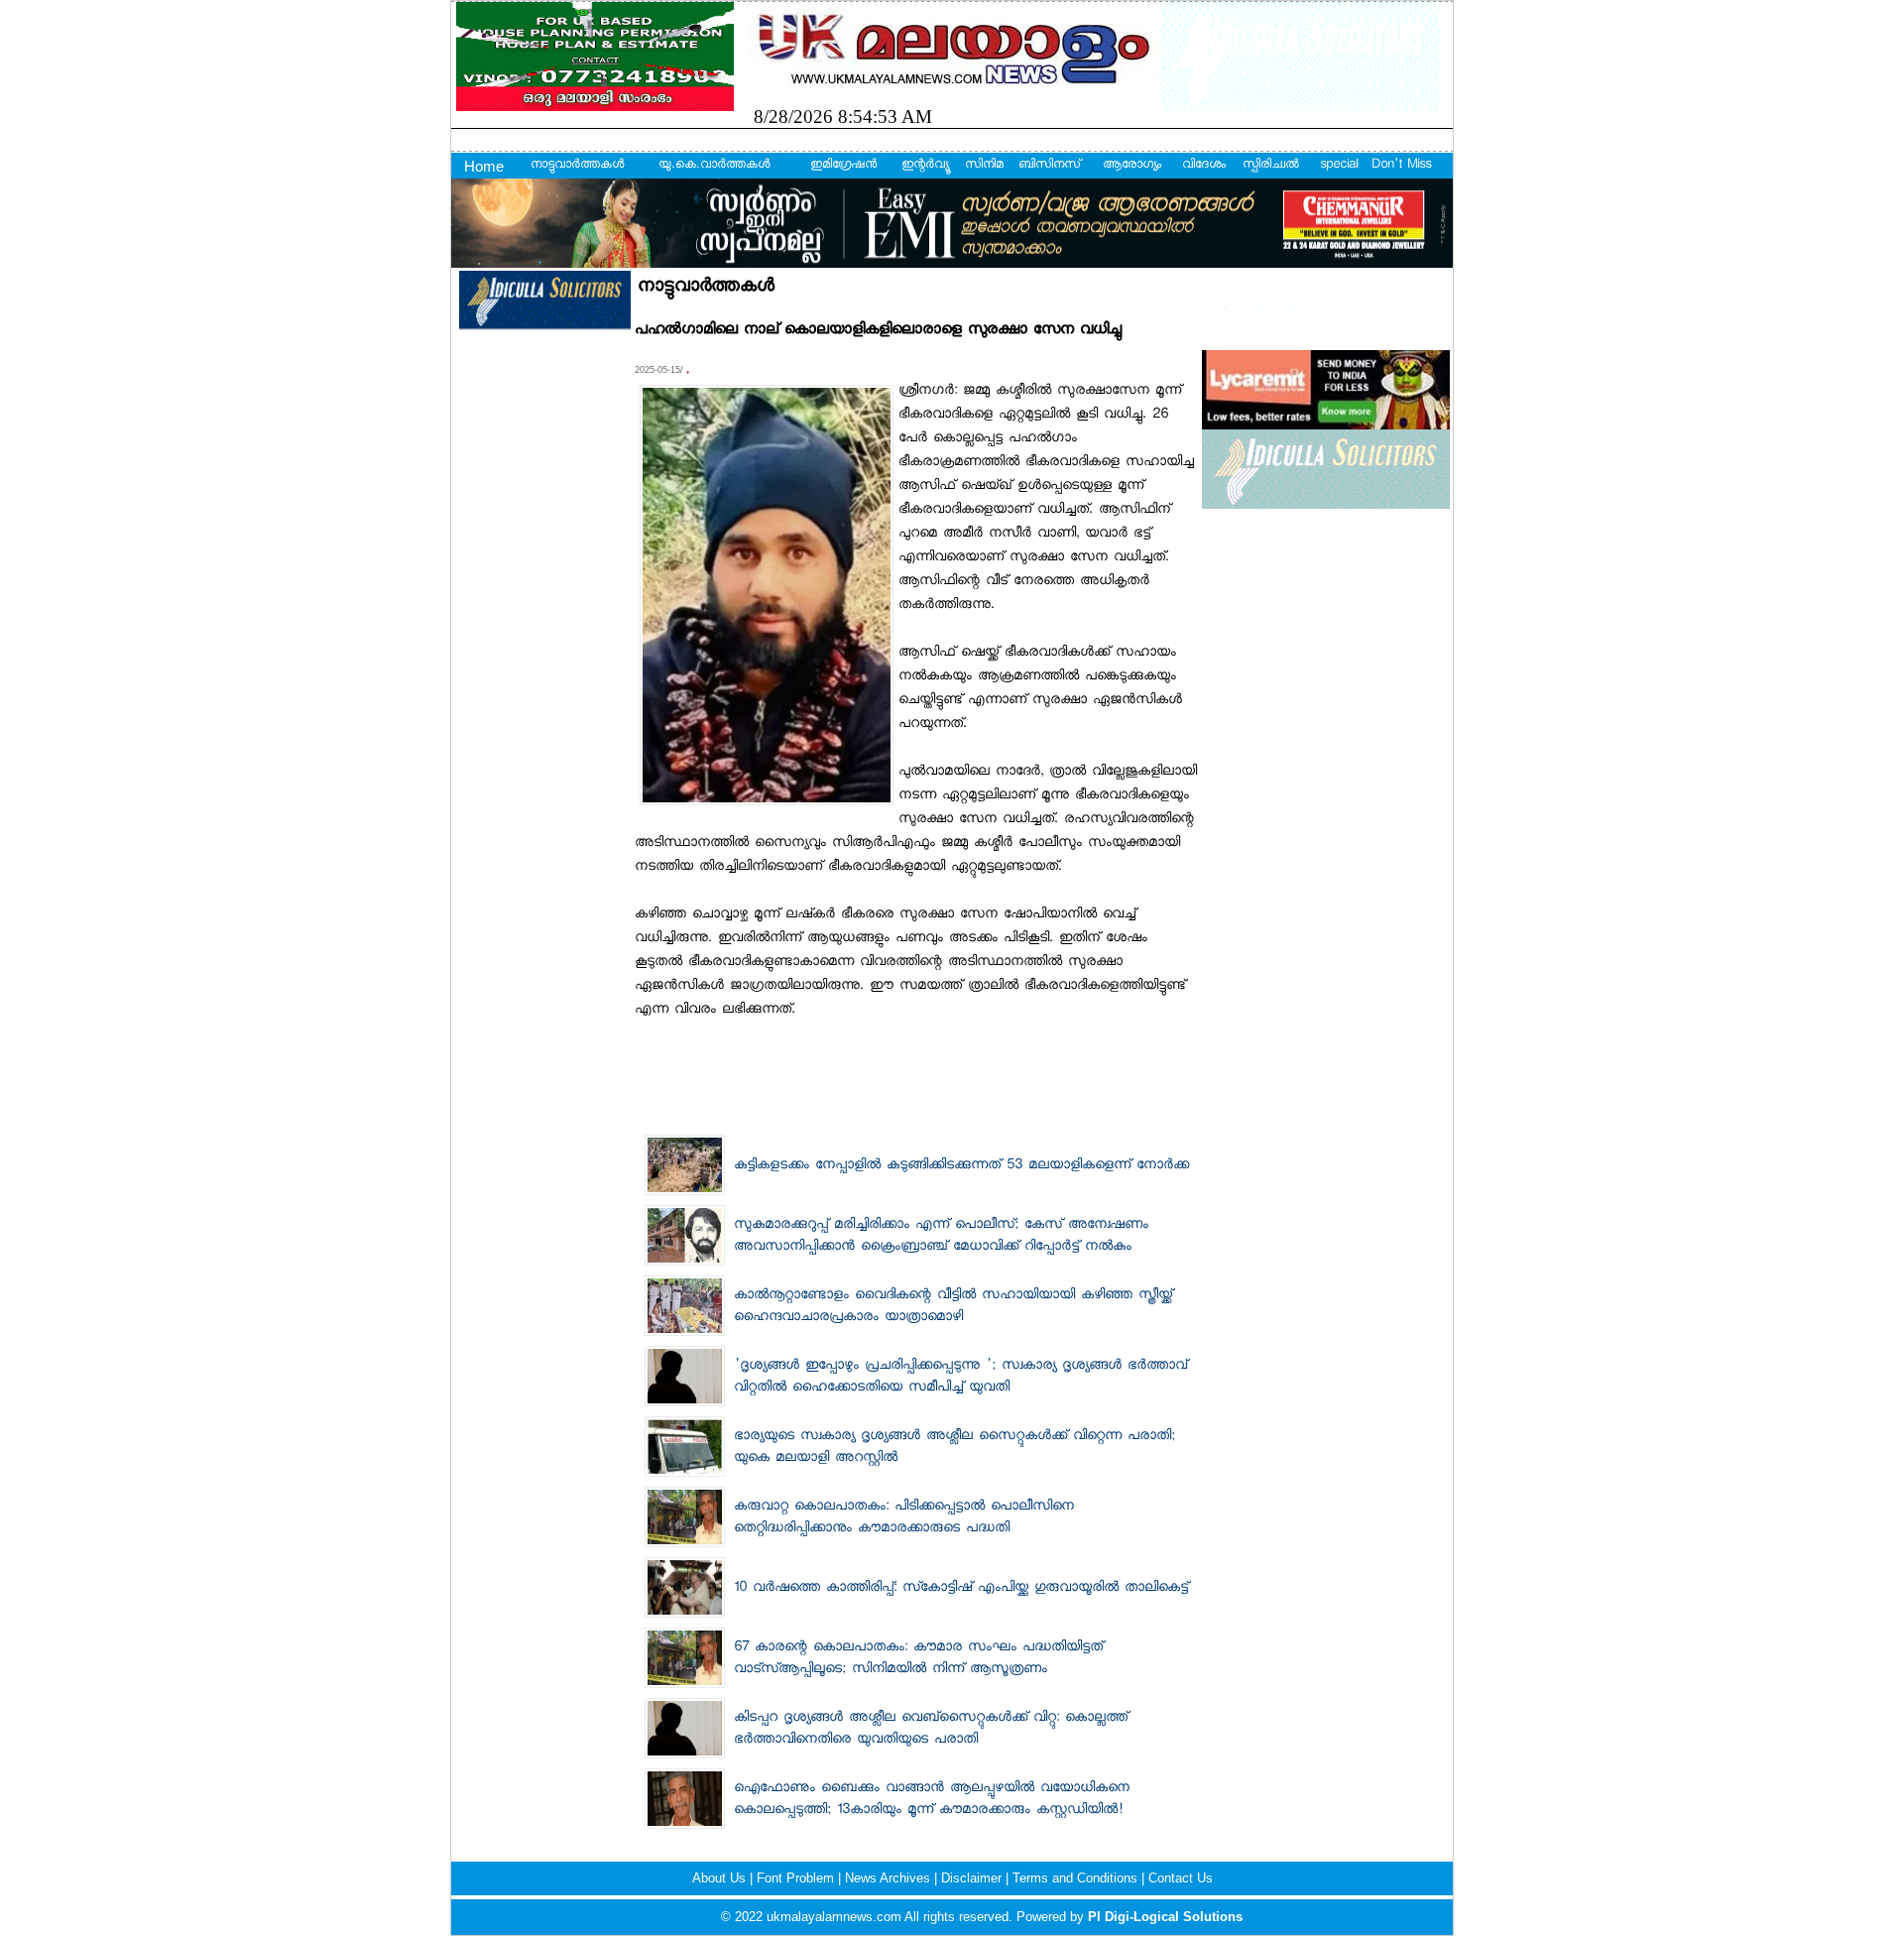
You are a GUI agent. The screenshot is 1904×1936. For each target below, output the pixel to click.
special (1339, 166)
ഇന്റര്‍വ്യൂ (925, 166)
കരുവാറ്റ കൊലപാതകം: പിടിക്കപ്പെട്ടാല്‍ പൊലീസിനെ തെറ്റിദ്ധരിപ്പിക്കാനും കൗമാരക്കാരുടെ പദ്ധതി (904, 1518)
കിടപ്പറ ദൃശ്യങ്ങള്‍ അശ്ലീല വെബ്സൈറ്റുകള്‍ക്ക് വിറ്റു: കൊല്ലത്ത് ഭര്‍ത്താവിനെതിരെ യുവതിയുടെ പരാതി (931, 1730)
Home (484, 166)
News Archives (890, 1878)
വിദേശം (1204, 166)
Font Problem (797, 1878)
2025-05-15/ (660, 370)
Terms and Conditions (1077, 1878)
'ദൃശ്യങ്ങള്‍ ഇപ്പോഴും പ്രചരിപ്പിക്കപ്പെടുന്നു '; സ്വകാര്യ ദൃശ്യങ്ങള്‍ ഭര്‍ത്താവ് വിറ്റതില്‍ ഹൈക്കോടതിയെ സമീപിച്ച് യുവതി (960, 1378)
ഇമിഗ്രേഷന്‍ (843, 166)
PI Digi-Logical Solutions (1165, 1917)
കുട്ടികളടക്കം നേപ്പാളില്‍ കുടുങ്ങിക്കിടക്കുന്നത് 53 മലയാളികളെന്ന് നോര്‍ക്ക (961, 1166)
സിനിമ (984, 166)
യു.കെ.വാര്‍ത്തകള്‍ (714, 166)
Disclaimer (973, 1878)
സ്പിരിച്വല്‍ (1271, 166)
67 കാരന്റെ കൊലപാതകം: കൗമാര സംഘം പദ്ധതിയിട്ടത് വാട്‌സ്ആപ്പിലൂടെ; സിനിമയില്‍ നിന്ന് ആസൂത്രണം (918, 1659)
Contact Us (1181, 1878)
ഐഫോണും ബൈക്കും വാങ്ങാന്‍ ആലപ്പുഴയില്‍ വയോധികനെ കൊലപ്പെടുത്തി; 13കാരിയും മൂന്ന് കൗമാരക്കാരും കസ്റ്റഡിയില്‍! (932, 1800)
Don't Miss (1401, 166)
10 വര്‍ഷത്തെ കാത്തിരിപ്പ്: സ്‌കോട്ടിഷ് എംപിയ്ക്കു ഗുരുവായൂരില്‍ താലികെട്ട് (961, 1589)
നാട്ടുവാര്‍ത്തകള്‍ (577, 166)
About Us (721, 1878)
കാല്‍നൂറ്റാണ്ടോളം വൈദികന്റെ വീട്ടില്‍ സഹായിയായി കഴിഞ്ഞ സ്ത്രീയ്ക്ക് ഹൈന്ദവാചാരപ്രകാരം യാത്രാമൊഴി (953, 1307)
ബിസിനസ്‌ (1049, 166)
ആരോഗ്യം (1132, 166)
